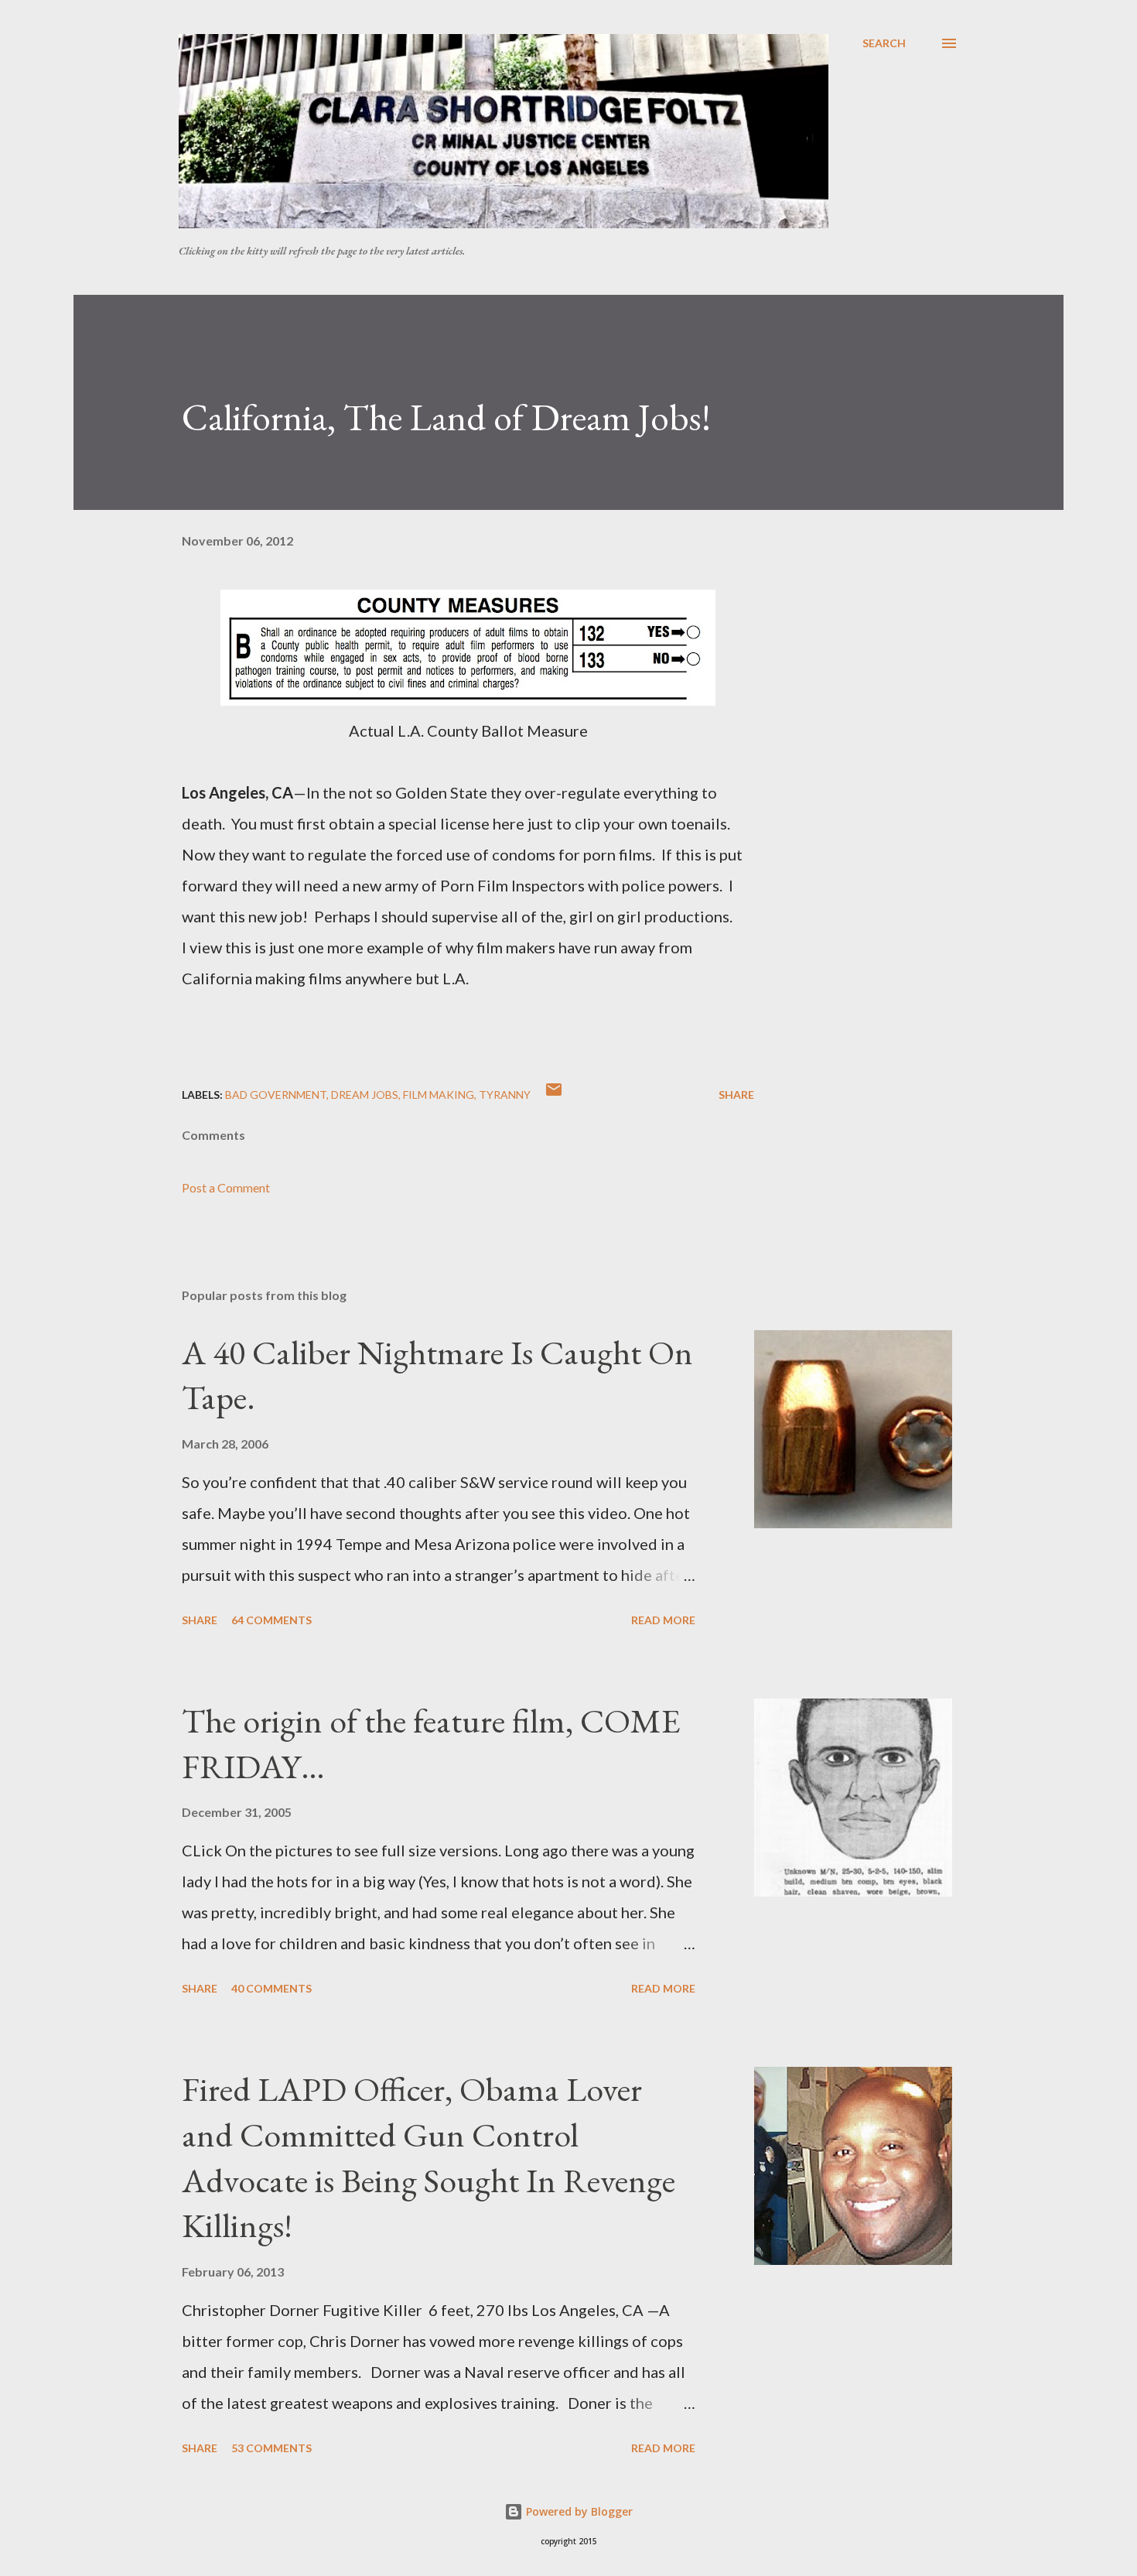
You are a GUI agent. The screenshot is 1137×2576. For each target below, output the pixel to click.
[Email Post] (554, 1095)
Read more (663, 1620)
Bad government (276, 1095)
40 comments (271, 1988)
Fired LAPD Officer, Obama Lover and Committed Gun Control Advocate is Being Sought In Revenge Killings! (429, 2157)
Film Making (439, 1095)
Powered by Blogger (578, 2511)
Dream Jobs (365, 1095)
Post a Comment (226, 1187)
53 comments (271, 2448)
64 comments (271, 1620)
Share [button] (736, 1095)
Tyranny (505, 1095)
